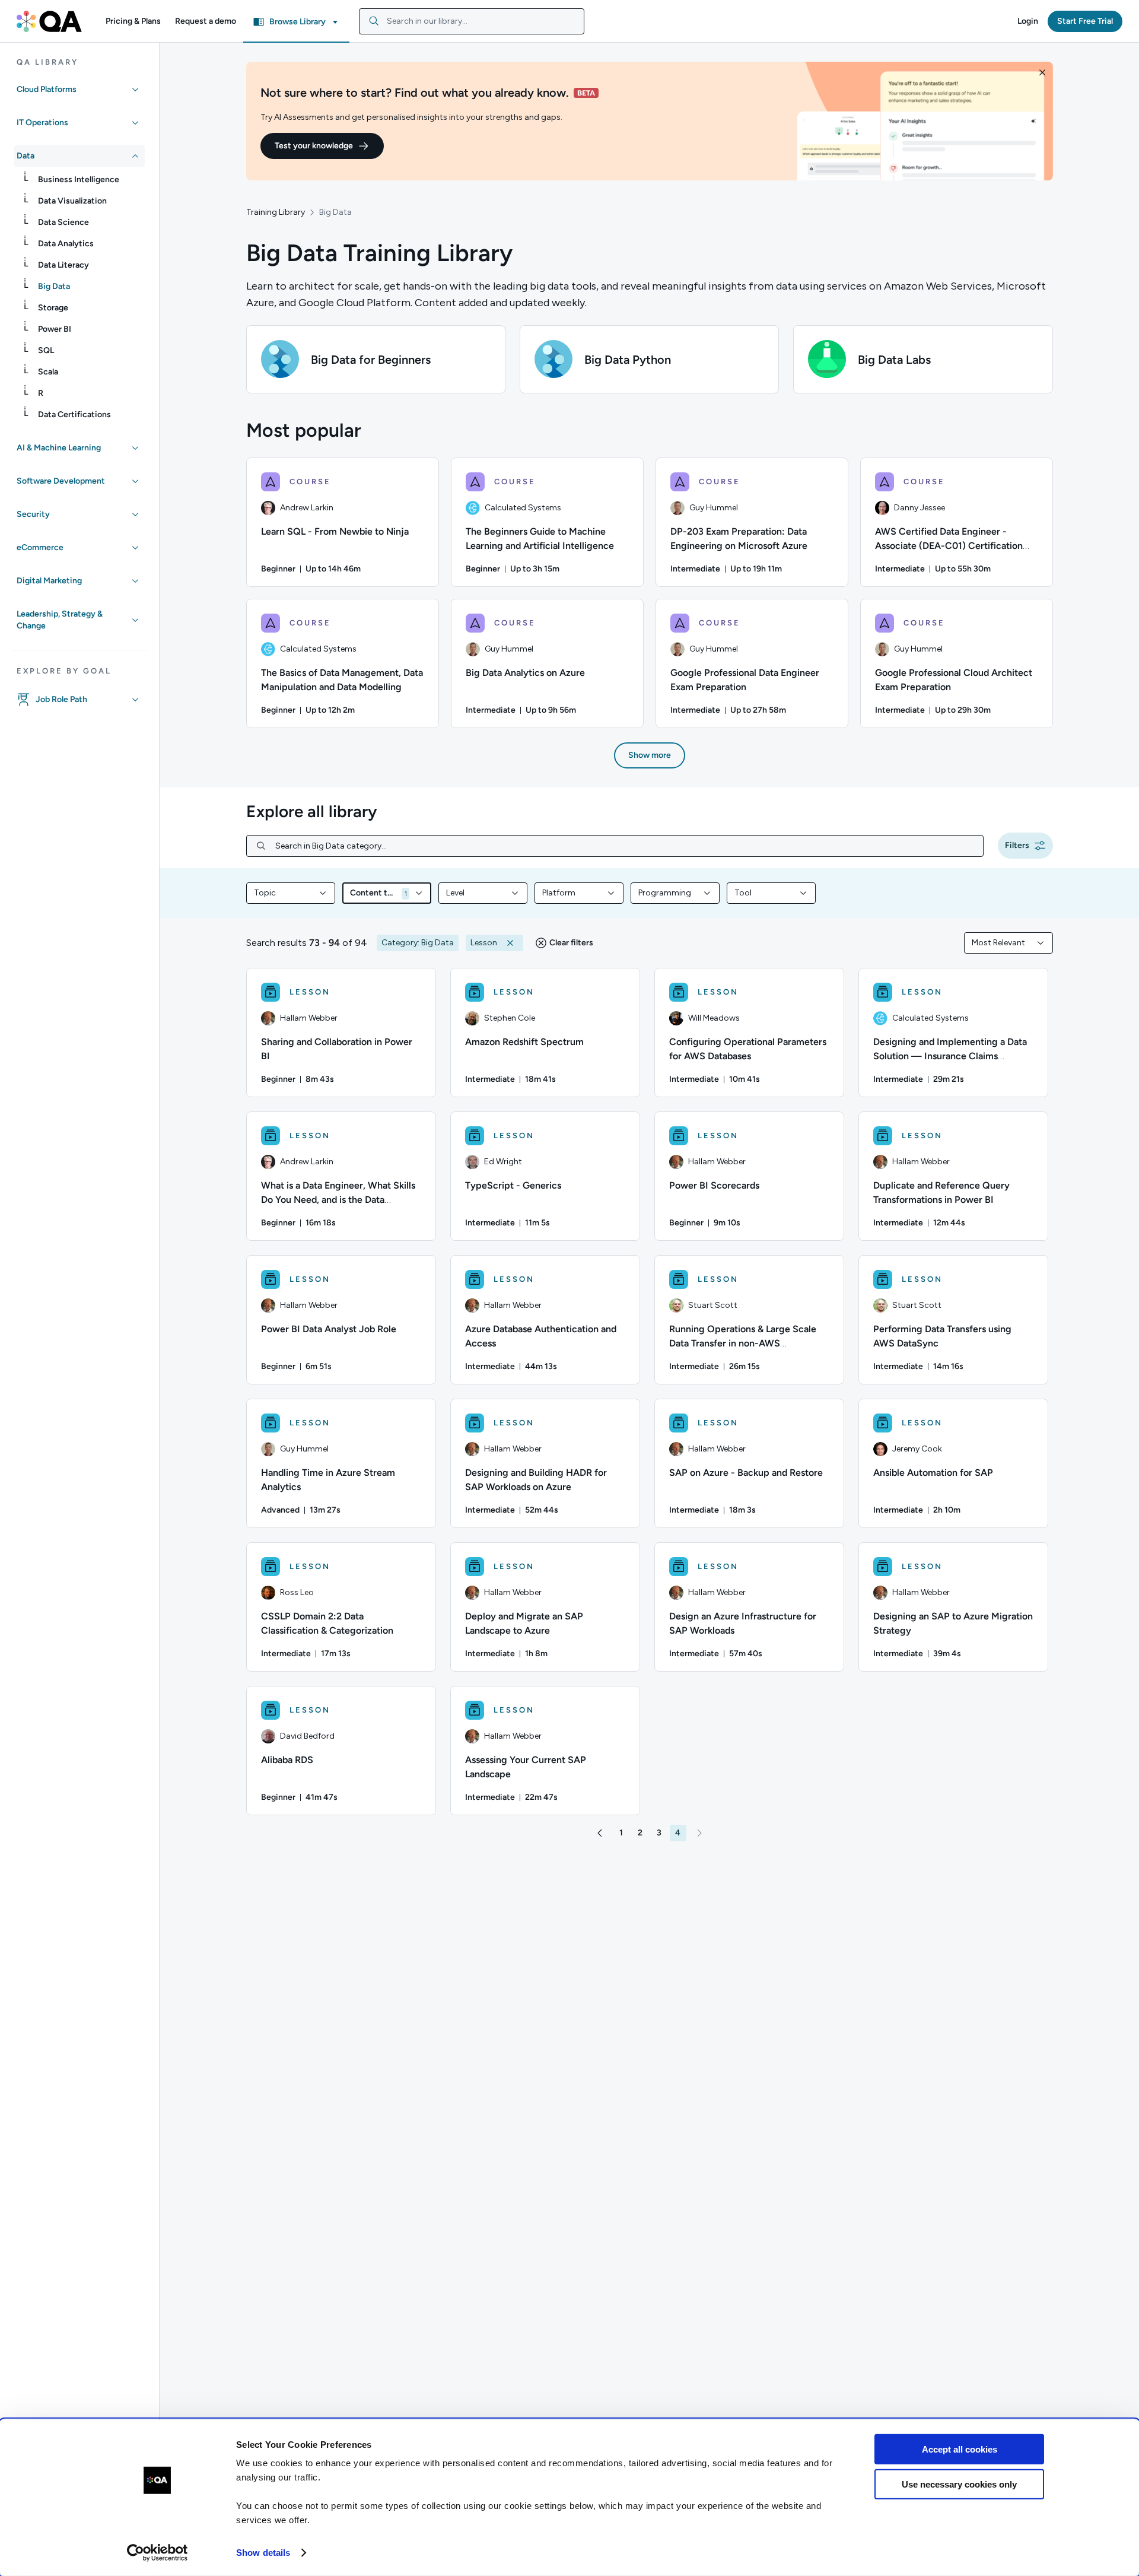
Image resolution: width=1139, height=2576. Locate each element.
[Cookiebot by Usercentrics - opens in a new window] (158, 2553)
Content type (373, 893)
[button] (133, 21)
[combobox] (472, 21)
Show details (263, 2553)
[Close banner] (1042, 72)
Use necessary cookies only (959, 2484)
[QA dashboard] (49, 21)
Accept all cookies (960, 2449)
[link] (89, 180)
